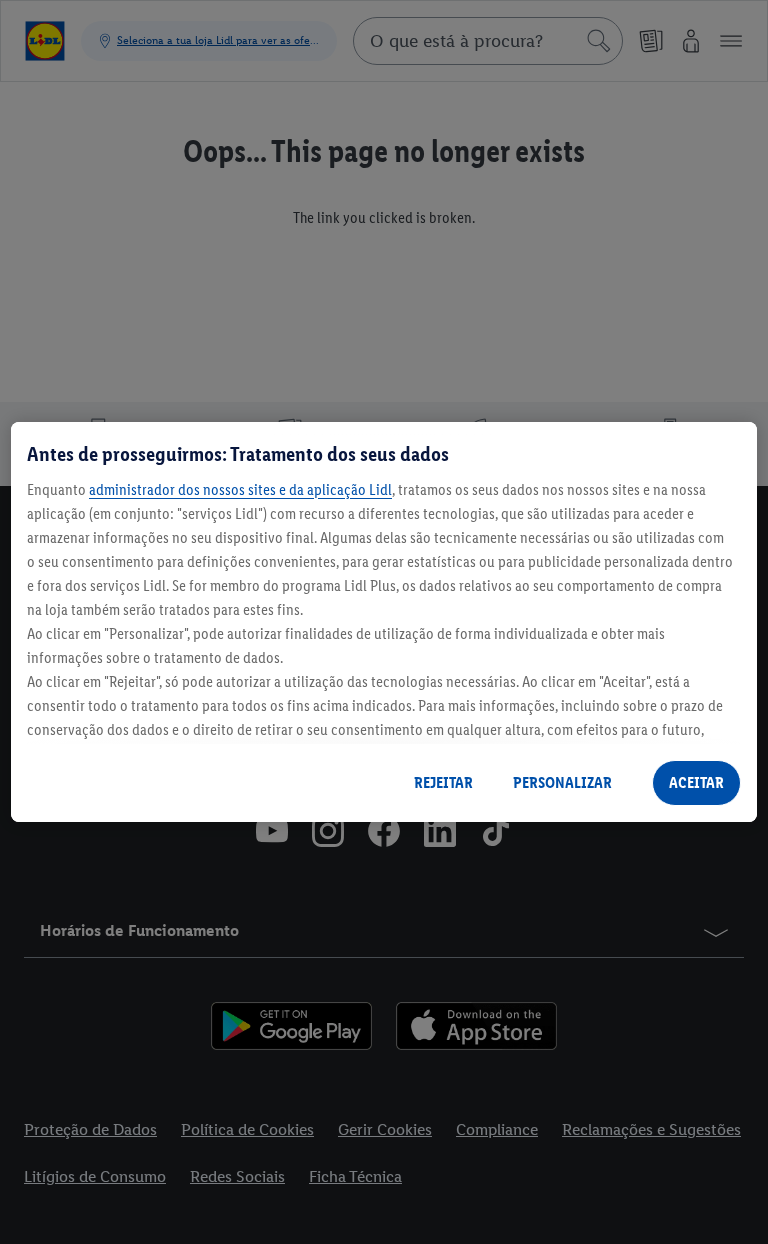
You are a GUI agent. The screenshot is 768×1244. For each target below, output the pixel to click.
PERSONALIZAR (562, 782)
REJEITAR (443, 782)
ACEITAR (696, 782)
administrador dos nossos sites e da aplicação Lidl (240, 489)
